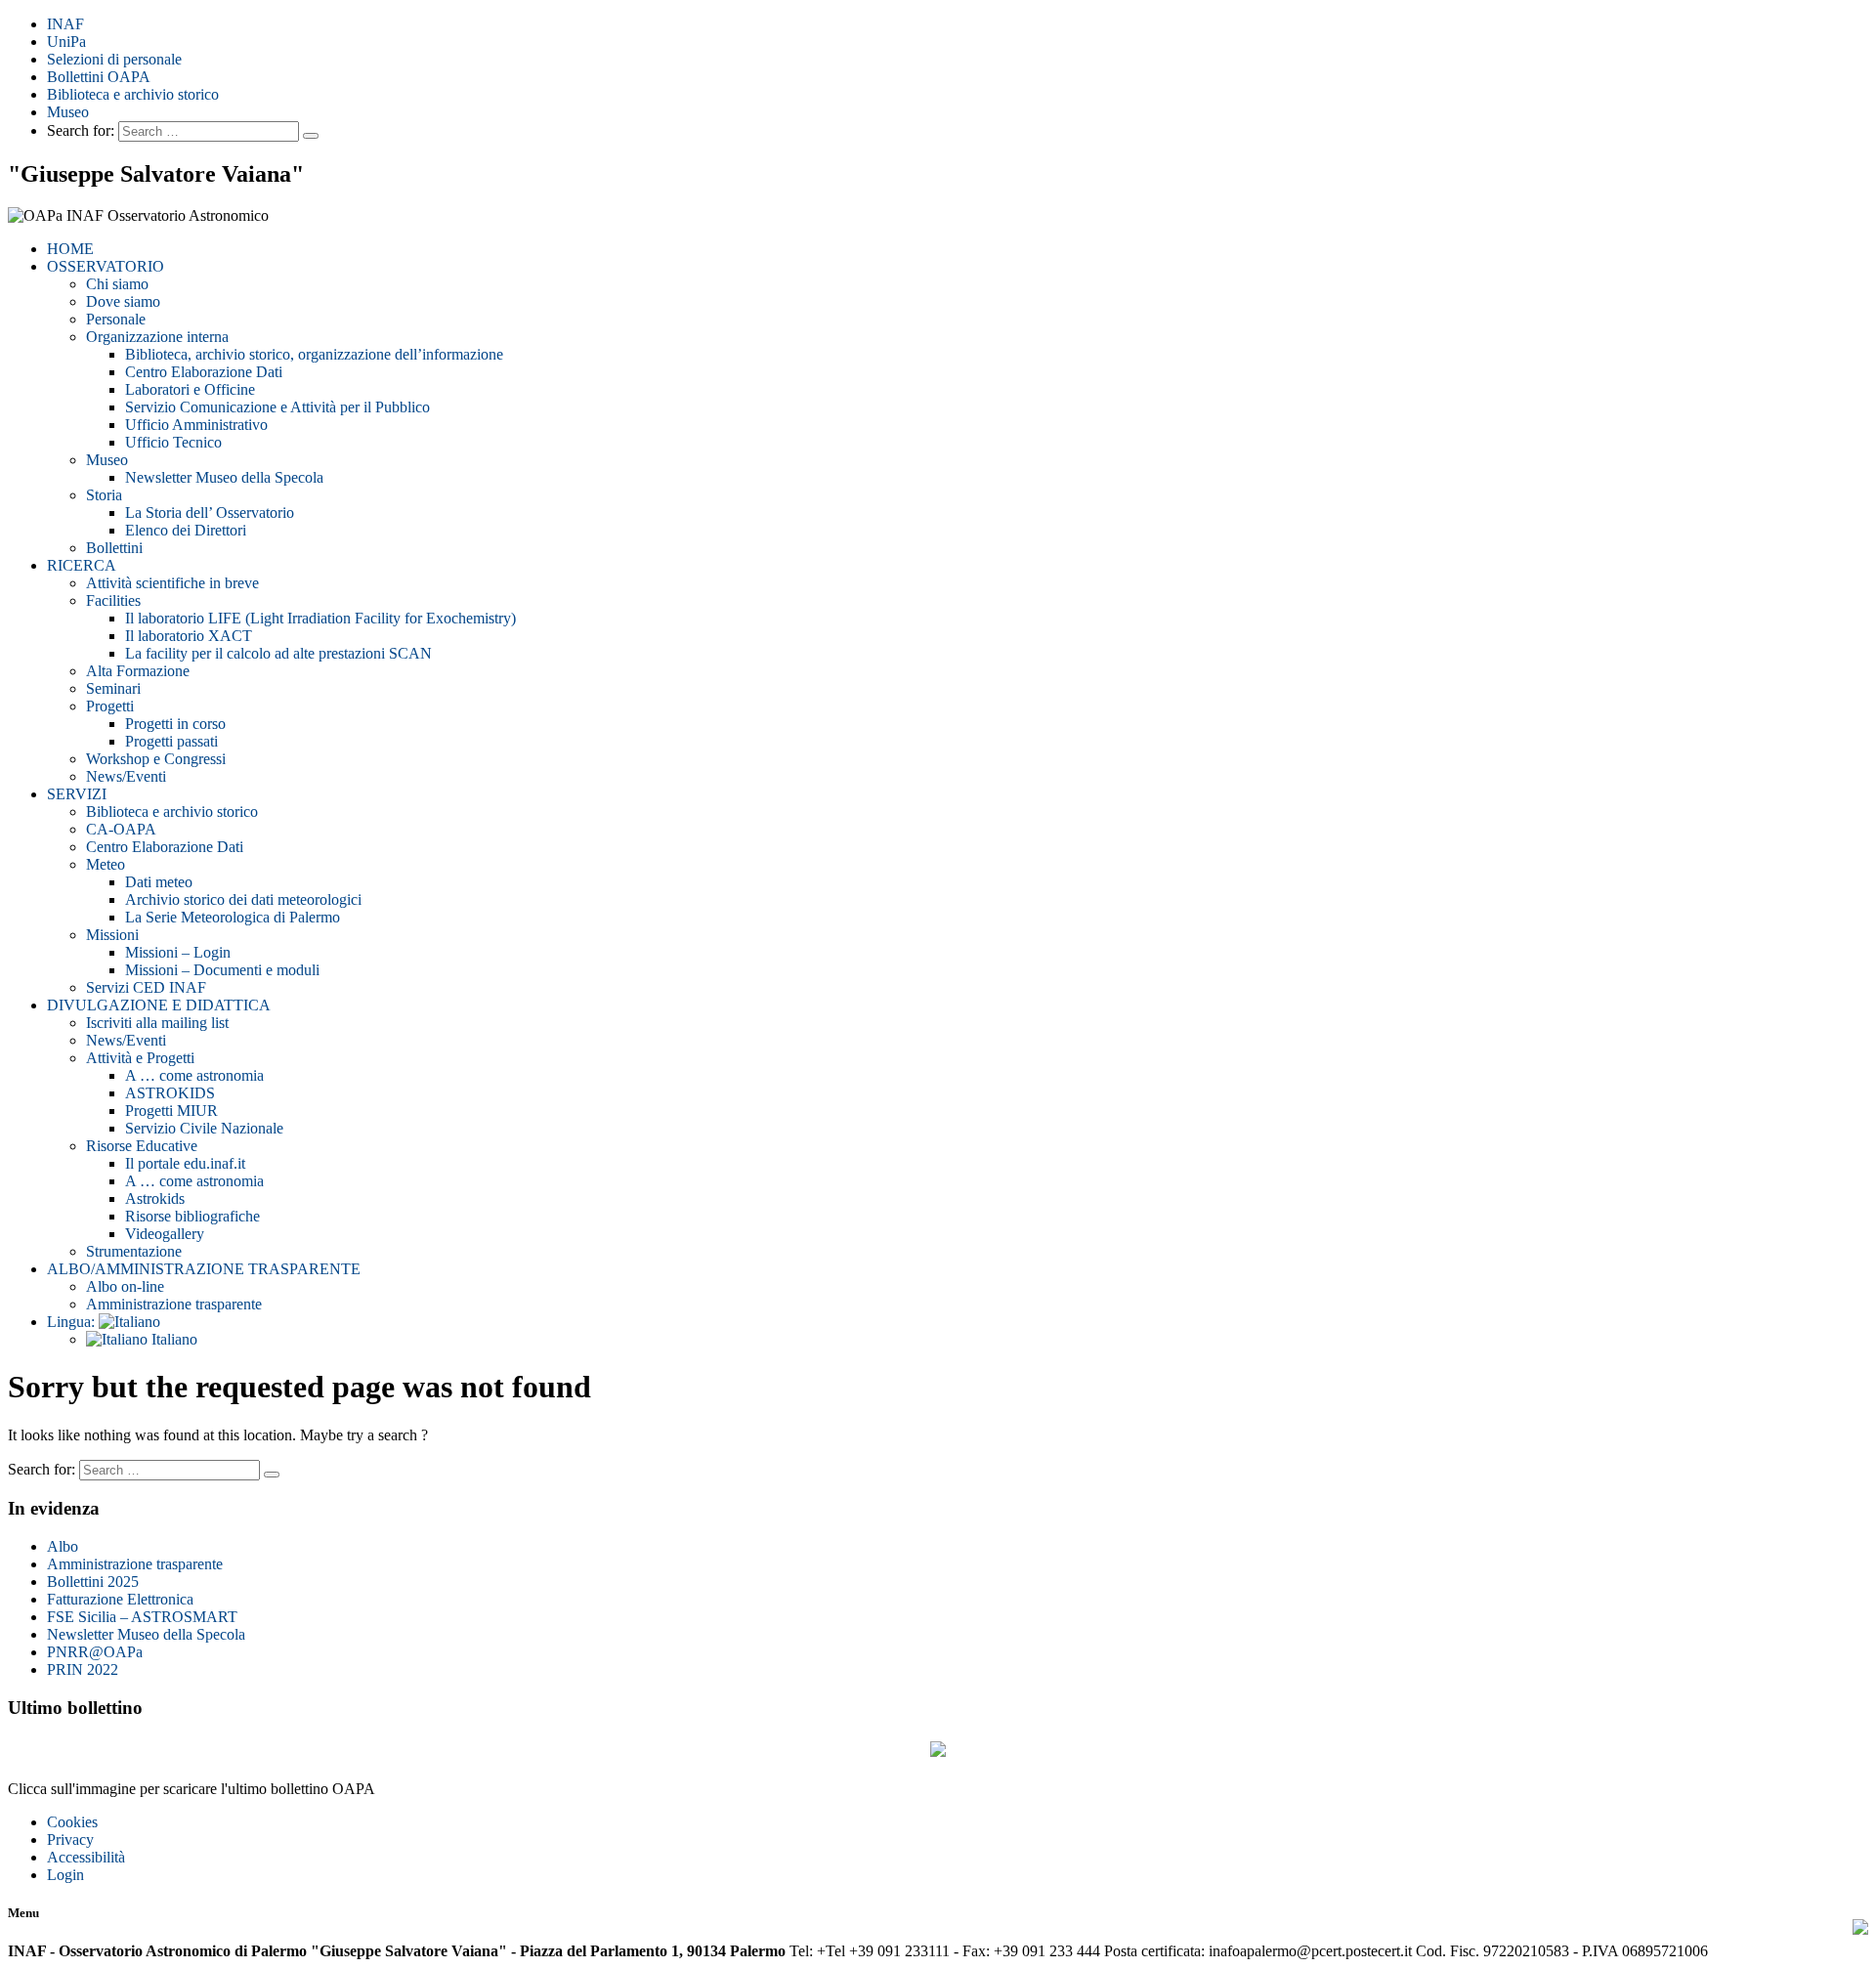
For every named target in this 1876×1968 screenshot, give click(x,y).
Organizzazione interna (157, 337)
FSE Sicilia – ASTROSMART (142, 1617)
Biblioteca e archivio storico (133, 94)
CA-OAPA (121, 829)
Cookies (72, 1822)
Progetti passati (171, 741)
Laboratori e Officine (190, 389)
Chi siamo (117, 284)
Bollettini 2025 (93, 1582)
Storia (104, 495)
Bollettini (114, 548)
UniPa (66, 42)
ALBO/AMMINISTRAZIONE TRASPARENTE (204, 1269)
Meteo (106, 864)
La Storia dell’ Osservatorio (210, 513)
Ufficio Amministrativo (196, 425)
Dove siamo (123, 301)
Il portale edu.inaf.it (185, 1163)
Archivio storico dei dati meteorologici (243, 899)
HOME (70, 249)
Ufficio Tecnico (173, 442)
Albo (63, 1546)
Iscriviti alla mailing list (157, 1023)
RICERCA (82, 565)
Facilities (113, 600)
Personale (116, 319)
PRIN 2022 (83, 1669)
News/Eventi (126, 776)
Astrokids (155, 1198)
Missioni (112, 935)
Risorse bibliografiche (192, 1216)
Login (65, 1875)
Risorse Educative (142, 1146)
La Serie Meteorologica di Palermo (233, 917)
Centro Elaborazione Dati (204, 372)
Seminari (113, 688)
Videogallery (165, 1234)
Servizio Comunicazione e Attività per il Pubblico (277, 407)
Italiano (172, 1339)
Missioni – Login (178, 952)
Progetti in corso (175, 724)
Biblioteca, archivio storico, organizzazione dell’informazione (314, 354)
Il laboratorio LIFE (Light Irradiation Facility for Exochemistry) (320, 618)
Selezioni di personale (114, 59)
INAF (65, 24)
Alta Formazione (138, 671)
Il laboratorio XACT (189, 636)
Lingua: (73, 1322)
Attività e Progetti (140, 1058)
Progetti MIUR (171, 1111)
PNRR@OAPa (95, 1652)
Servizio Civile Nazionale (204, 1128)
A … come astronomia (194, 1075)
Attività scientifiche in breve (172, 583)
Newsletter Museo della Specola (224, 477)
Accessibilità (86, 1857)
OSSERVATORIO (106, 266)
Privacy (70, 1840)
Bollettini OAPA (99, 77)
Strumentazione (134, 1251)
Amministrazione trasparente (174, 1304)
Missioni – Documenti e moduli (222, 970)
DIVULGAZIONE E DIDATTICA (159, 1005)
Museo (68, 112)
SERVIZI (77, 794)
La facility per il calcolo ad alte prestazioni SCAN (278, 653)
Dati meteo (159, 882)
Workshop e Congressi (156, 759)
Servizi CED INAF (146, 987)
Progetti (110, 706)
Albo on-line (125, 1286)
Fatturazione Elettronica (120, 1599)
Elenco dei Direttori (186, 530)
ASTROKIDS (170, 1093)
